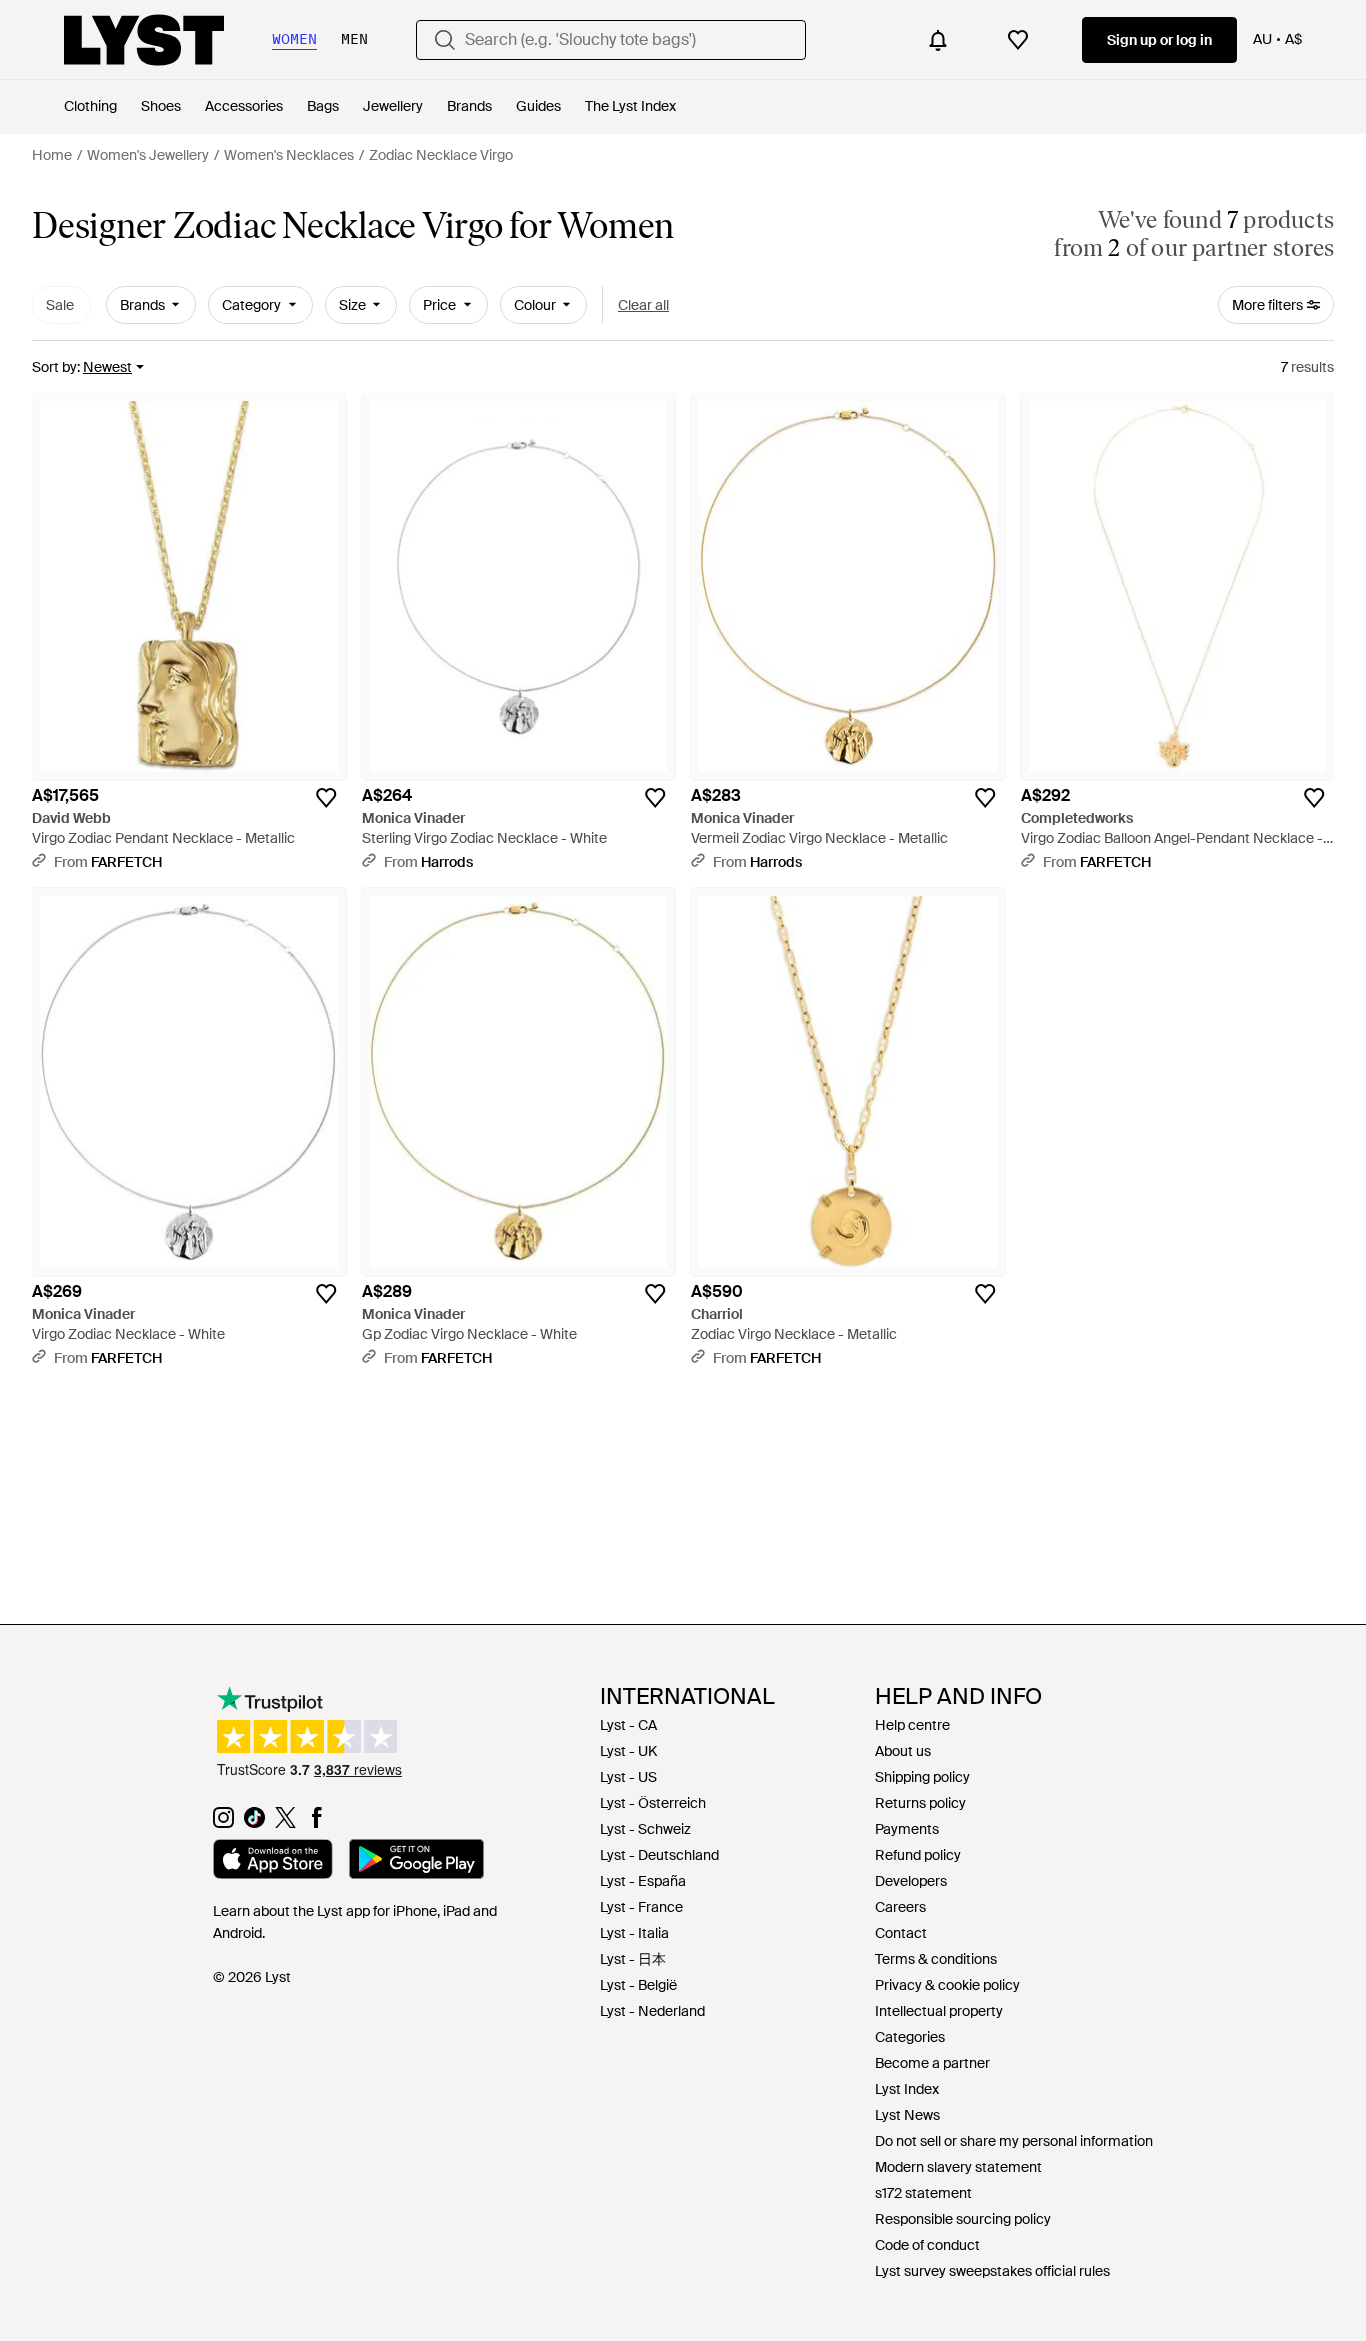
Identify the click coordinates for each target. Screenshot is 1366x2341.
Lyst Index (907, 2089)
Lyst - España (643, 1881)
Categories (910, 2037)
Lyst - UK (628, 1751)
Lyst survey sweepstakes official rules (992, 2271)
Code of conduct (927, 2245)
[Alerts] (938, 40)
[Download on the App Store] (273, 1862)
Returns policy (920, 1803)
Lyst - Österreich (653, 1803)
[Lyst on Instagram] (223, 1823)
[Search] (445, 40)
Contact (901, 1933)
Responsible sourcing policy (963, 2219)
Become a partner (932, 2063)
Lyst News (907, 2115)
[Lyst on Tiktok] (254, 1823)
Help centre (912, 1725)
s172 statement (923, 2193)
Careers (900, 1907)
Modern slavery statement (958, 2167)
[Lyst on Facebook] (316, 1823)
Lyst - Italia (634, 1933)
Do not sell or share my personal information (1014, 2141)
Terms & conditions (936, 1959)
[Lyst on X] (285, 1823)
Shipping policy (922, 1777)
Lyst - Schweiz (645, 1829)
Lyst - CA (628, 1725)
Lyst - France (641, 1907)
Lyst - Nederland (652, 2011)
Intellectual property (939, 2011)
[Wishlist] (1018, 40)
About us (903, 1751)
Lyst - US (628, 1777)
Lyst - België (638, 1985)
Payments (907, 1829)
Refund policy (918, 1855)
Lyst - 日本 (633, 1959)
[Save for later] (326, 798)
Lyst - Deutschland (659, 1855)
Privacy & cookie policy (947, 1985)
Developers (911, 1881)
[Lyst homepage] (144, 40)
